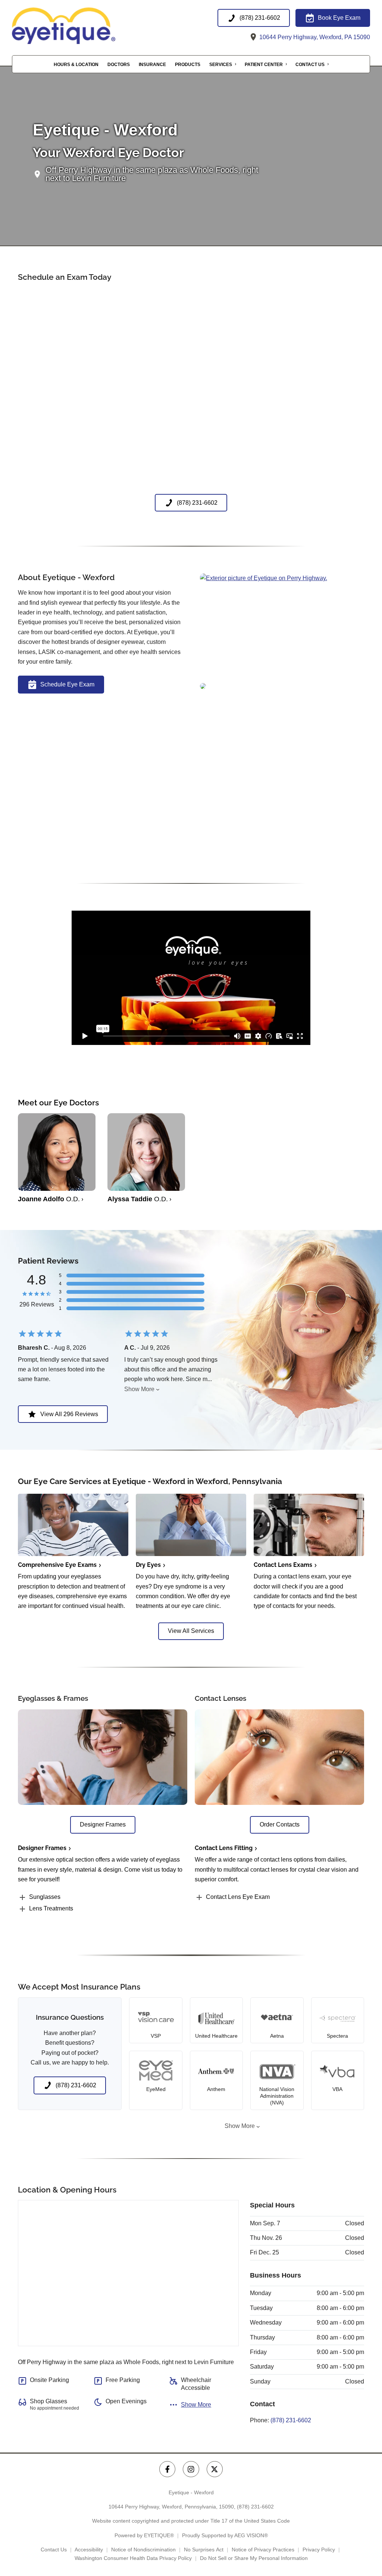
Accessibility (89, 2550)
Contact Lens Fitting (224, 1848)
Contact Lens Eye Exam (238, 1897)
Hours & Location (76, 65)
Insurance (152, 65)
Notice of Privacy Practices (263, 2550)
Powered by (144, 2535)
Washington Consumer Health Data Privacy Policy (133, 2558)
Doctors (119, 65)
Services (221, 65)
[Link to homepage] (81, 26)
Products (188, 65)
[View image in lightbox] (264, 578)
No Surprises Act (204, 2550)
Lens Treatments (51, 1908)
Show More (139, 1389)
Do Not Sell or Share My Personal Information (254, 2558)
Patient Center (264, 65)
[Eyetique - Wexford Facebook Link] (167, 2469)
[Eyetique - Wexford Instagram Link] (191, 2469)
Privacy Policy (319, 2550)
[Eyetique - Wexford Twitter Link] (215, 2469)
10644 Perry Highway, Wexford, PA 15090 (314, 37)
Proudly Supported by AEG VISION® (225, 2535)
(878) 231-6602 (291, 2420)
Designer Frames (42, 1848)
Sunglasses (45, 1897)
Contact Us (310, 65)
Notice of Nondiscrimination (143, 2550)
